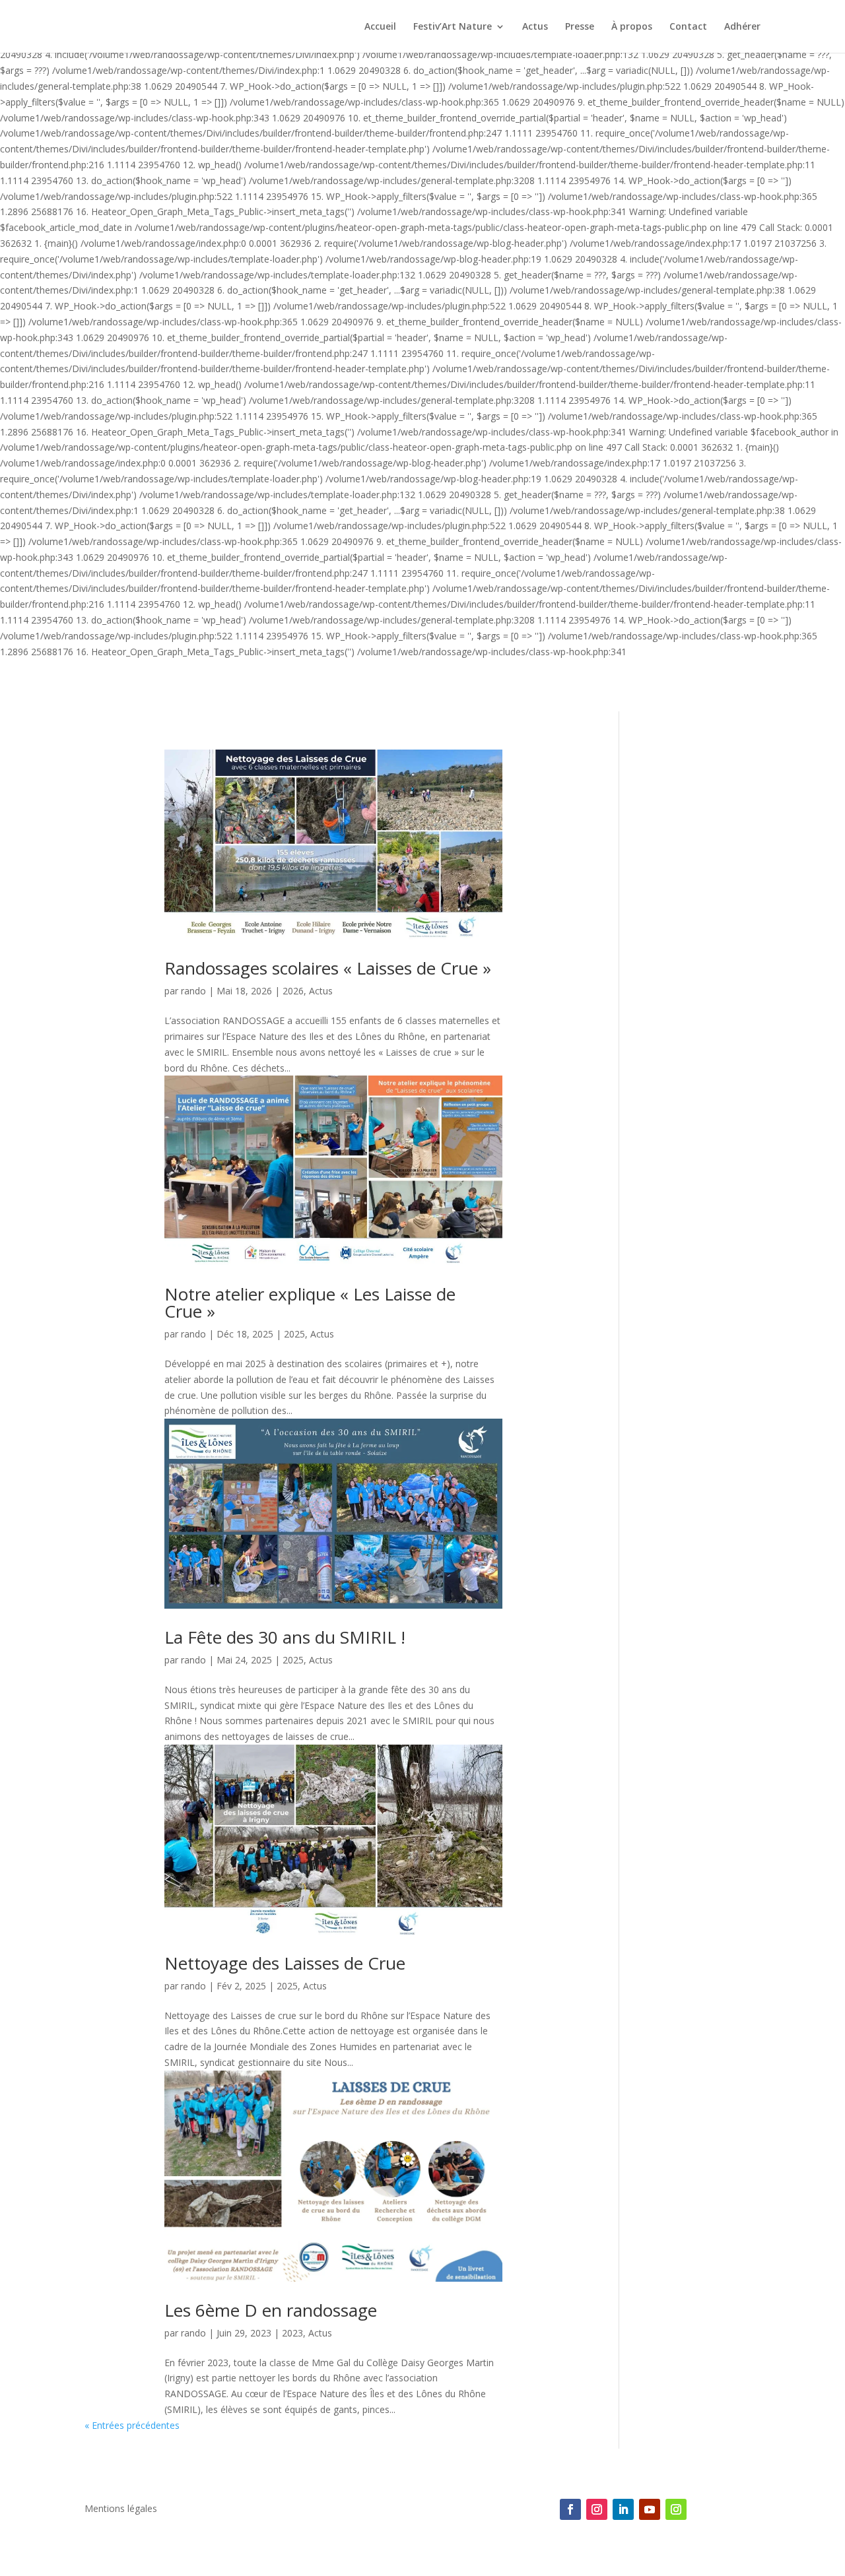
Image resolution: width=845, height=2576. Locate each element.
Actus (535, 27)
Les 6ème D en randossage (271, 2310)
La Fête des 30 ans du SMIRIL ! (285, 1637)
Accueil (380, 27)
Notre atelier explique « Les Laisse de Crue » (310, 1303)
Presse (580, 27)
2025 (294, 1334)
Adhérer (742, 27)
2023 (292, 2333)
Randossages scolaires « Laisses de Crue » (328, 968)
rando (193, 991)
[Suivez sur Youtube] (650, 2509)
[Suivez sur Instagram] (597, 2509)
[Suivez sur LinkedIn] (623, 2509)
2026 (293, 991)
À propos (632, 27)
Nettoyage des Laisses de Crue (285, 1963)
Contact (688, 27)
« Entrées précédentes (132, 2425)
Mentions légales (121, 2509)
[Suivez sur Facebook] (570, 2509)
